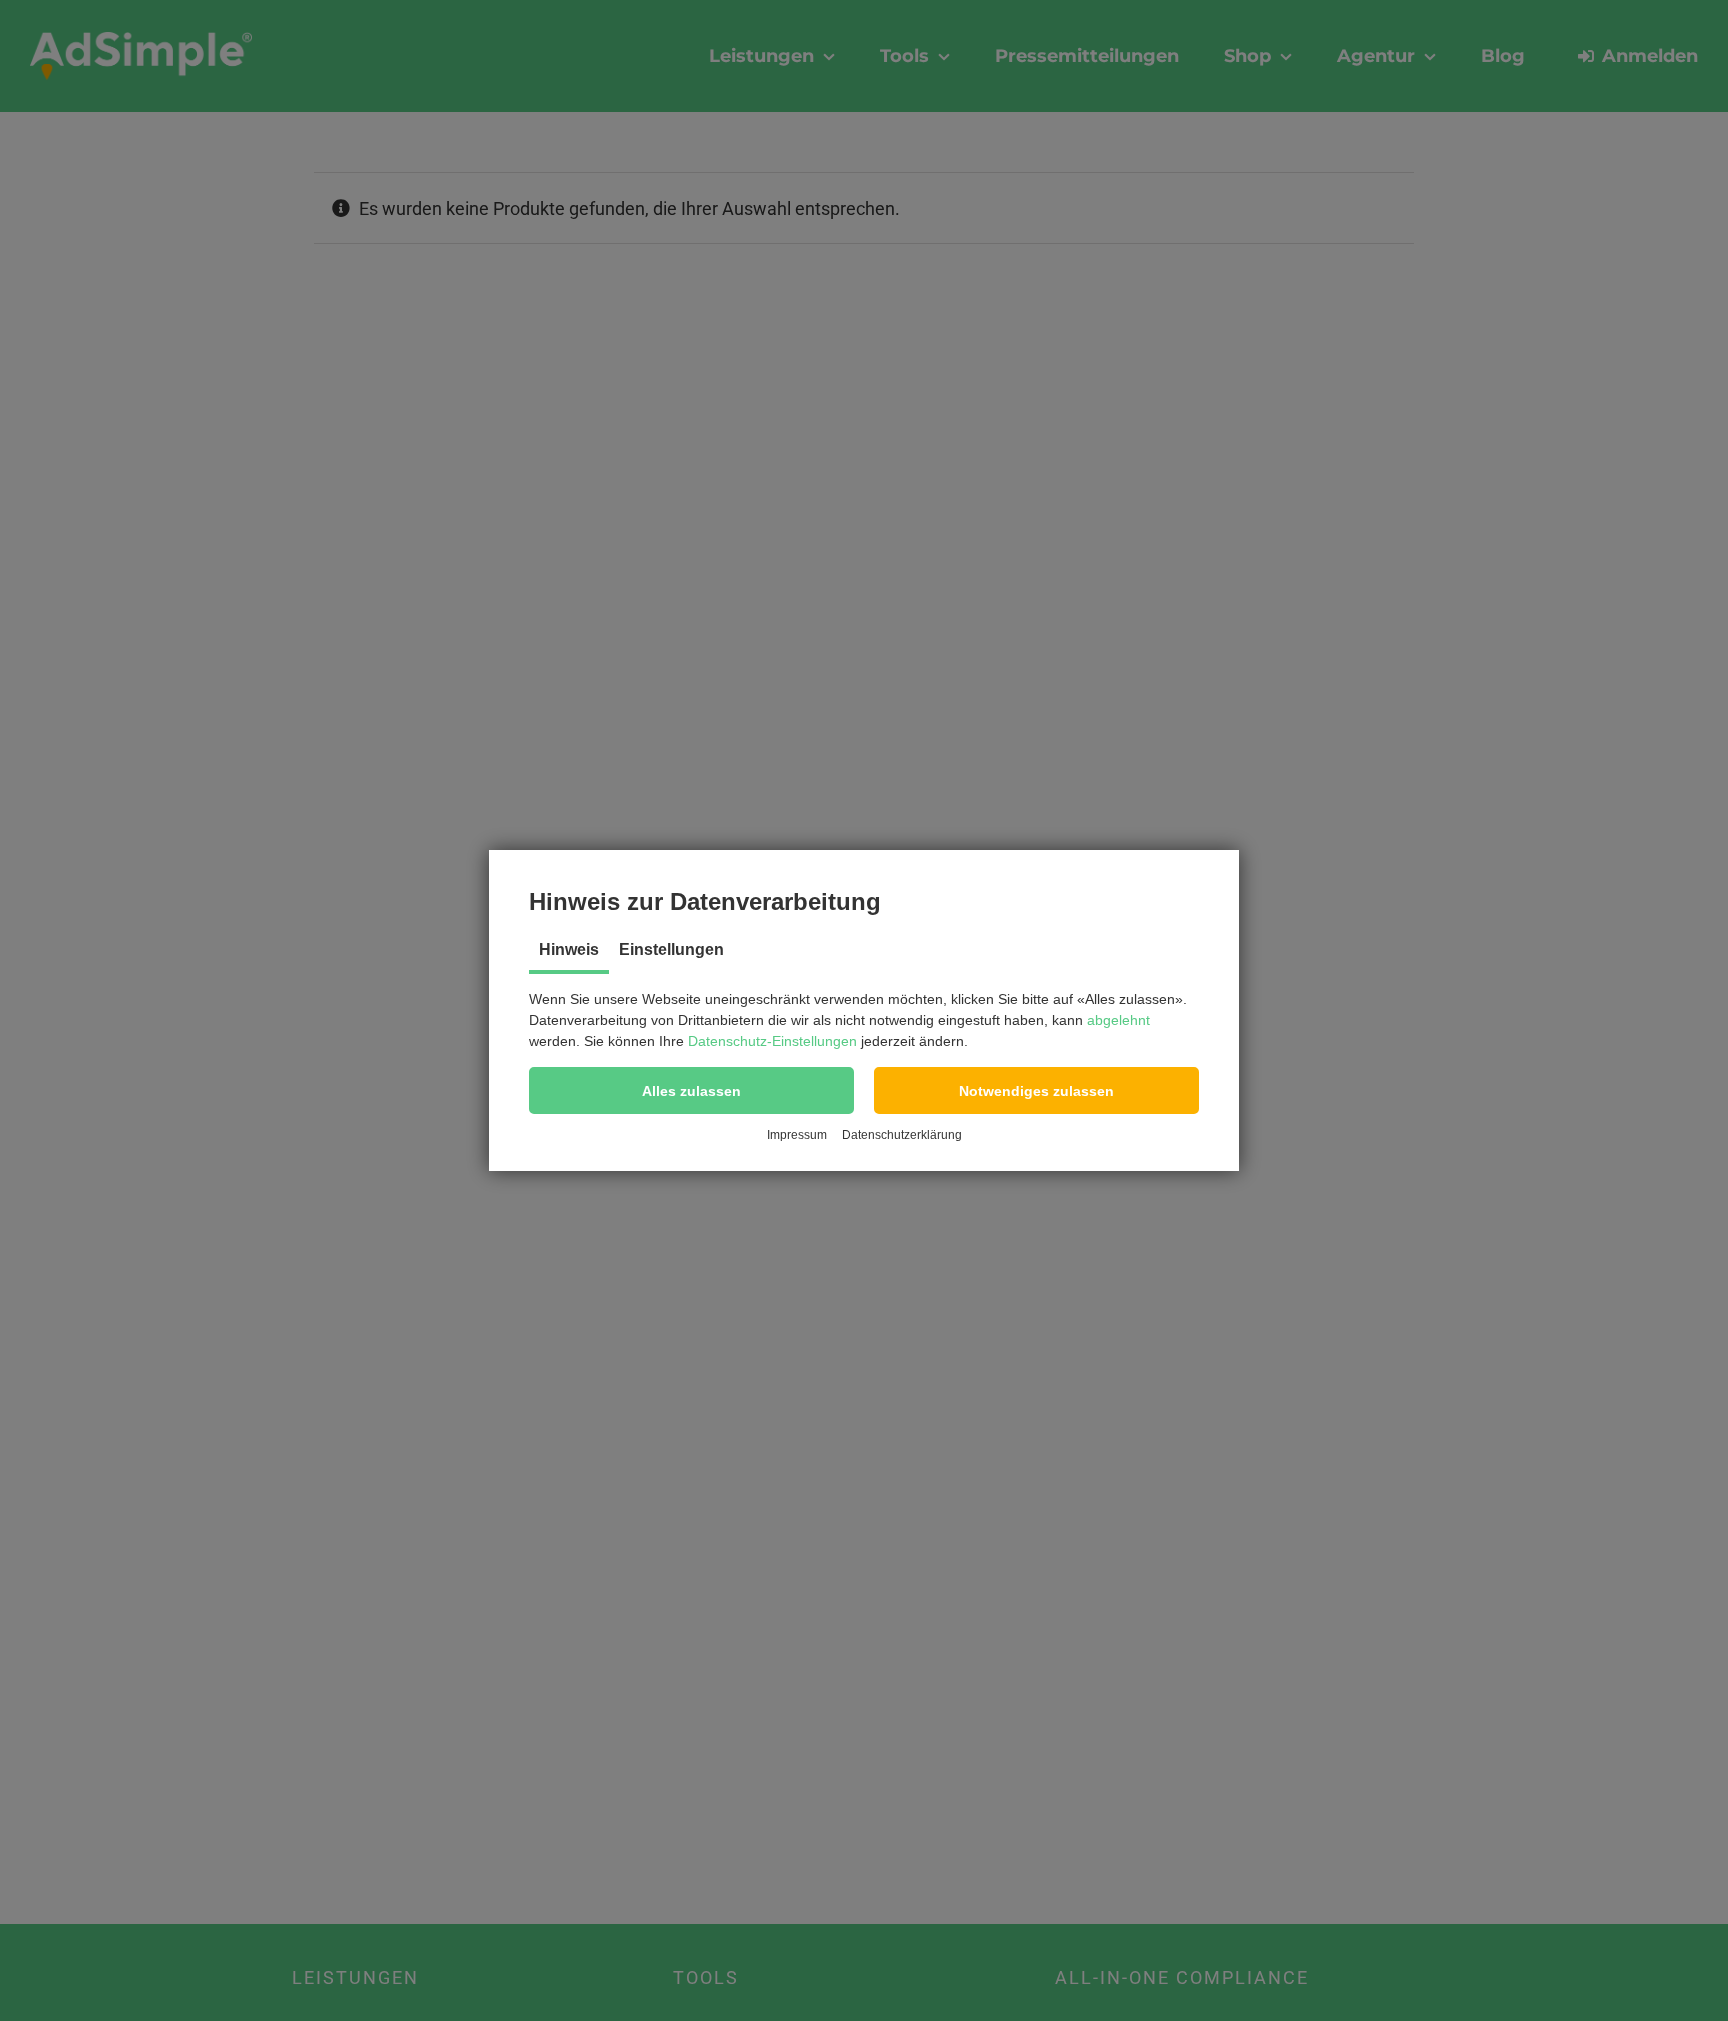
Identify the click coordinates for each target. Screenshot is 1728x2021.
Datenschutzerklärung (902, 1135)
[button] (691, 1090)
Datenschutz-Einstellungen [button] (772, 1041)
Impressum (797, 1135)
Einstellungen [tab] (671, 949)
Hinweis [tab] (569, 949)
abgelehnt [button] (1118, 1020)
